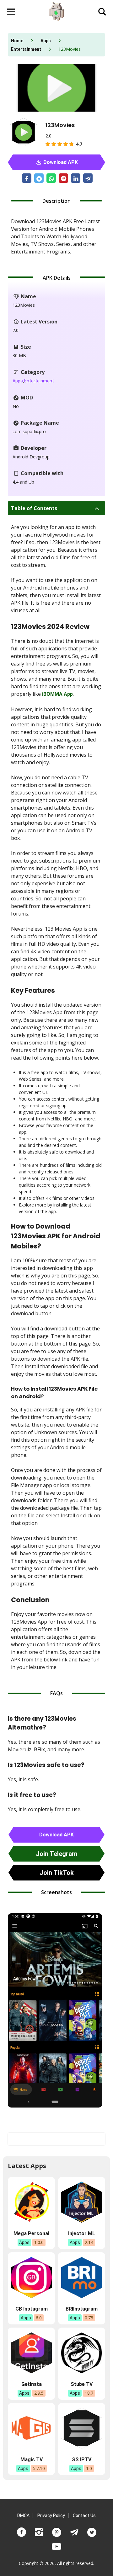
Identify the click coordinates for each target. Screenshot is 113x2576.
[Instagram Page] (39, 2532)
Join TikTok (57, 1873)
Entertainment (26, 49)
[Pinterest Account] (56, 2532)
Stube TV (82, 2384)
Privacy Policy (51, 2515)
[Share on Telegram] (88, 178)
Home (17, 41)
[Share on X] (39, 178)
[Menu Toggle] (11, 12)
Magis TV (32, 2460)
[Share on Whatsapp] (51, 178)
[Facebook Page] (21, 2532)
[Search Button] (102, 12)
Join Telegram (56, 1854)
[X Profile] (92, 2532)
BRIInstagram (82, 2309)
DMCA (23, 2515)
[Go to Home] (56, 12)
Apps (46, 41)
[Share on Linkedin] (76, 178)
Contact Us (84, 2515)
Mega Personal (31, 2233)
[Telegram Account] (74, 2532)
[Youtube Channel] (56, 2547)
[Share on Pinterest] (63, 178)
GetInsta (32, 2384)
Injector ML (82, 2233)
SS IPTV (82, 2460)
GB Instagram (32, 2309)
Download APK (60, 162)
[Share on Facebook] (27, 178)
